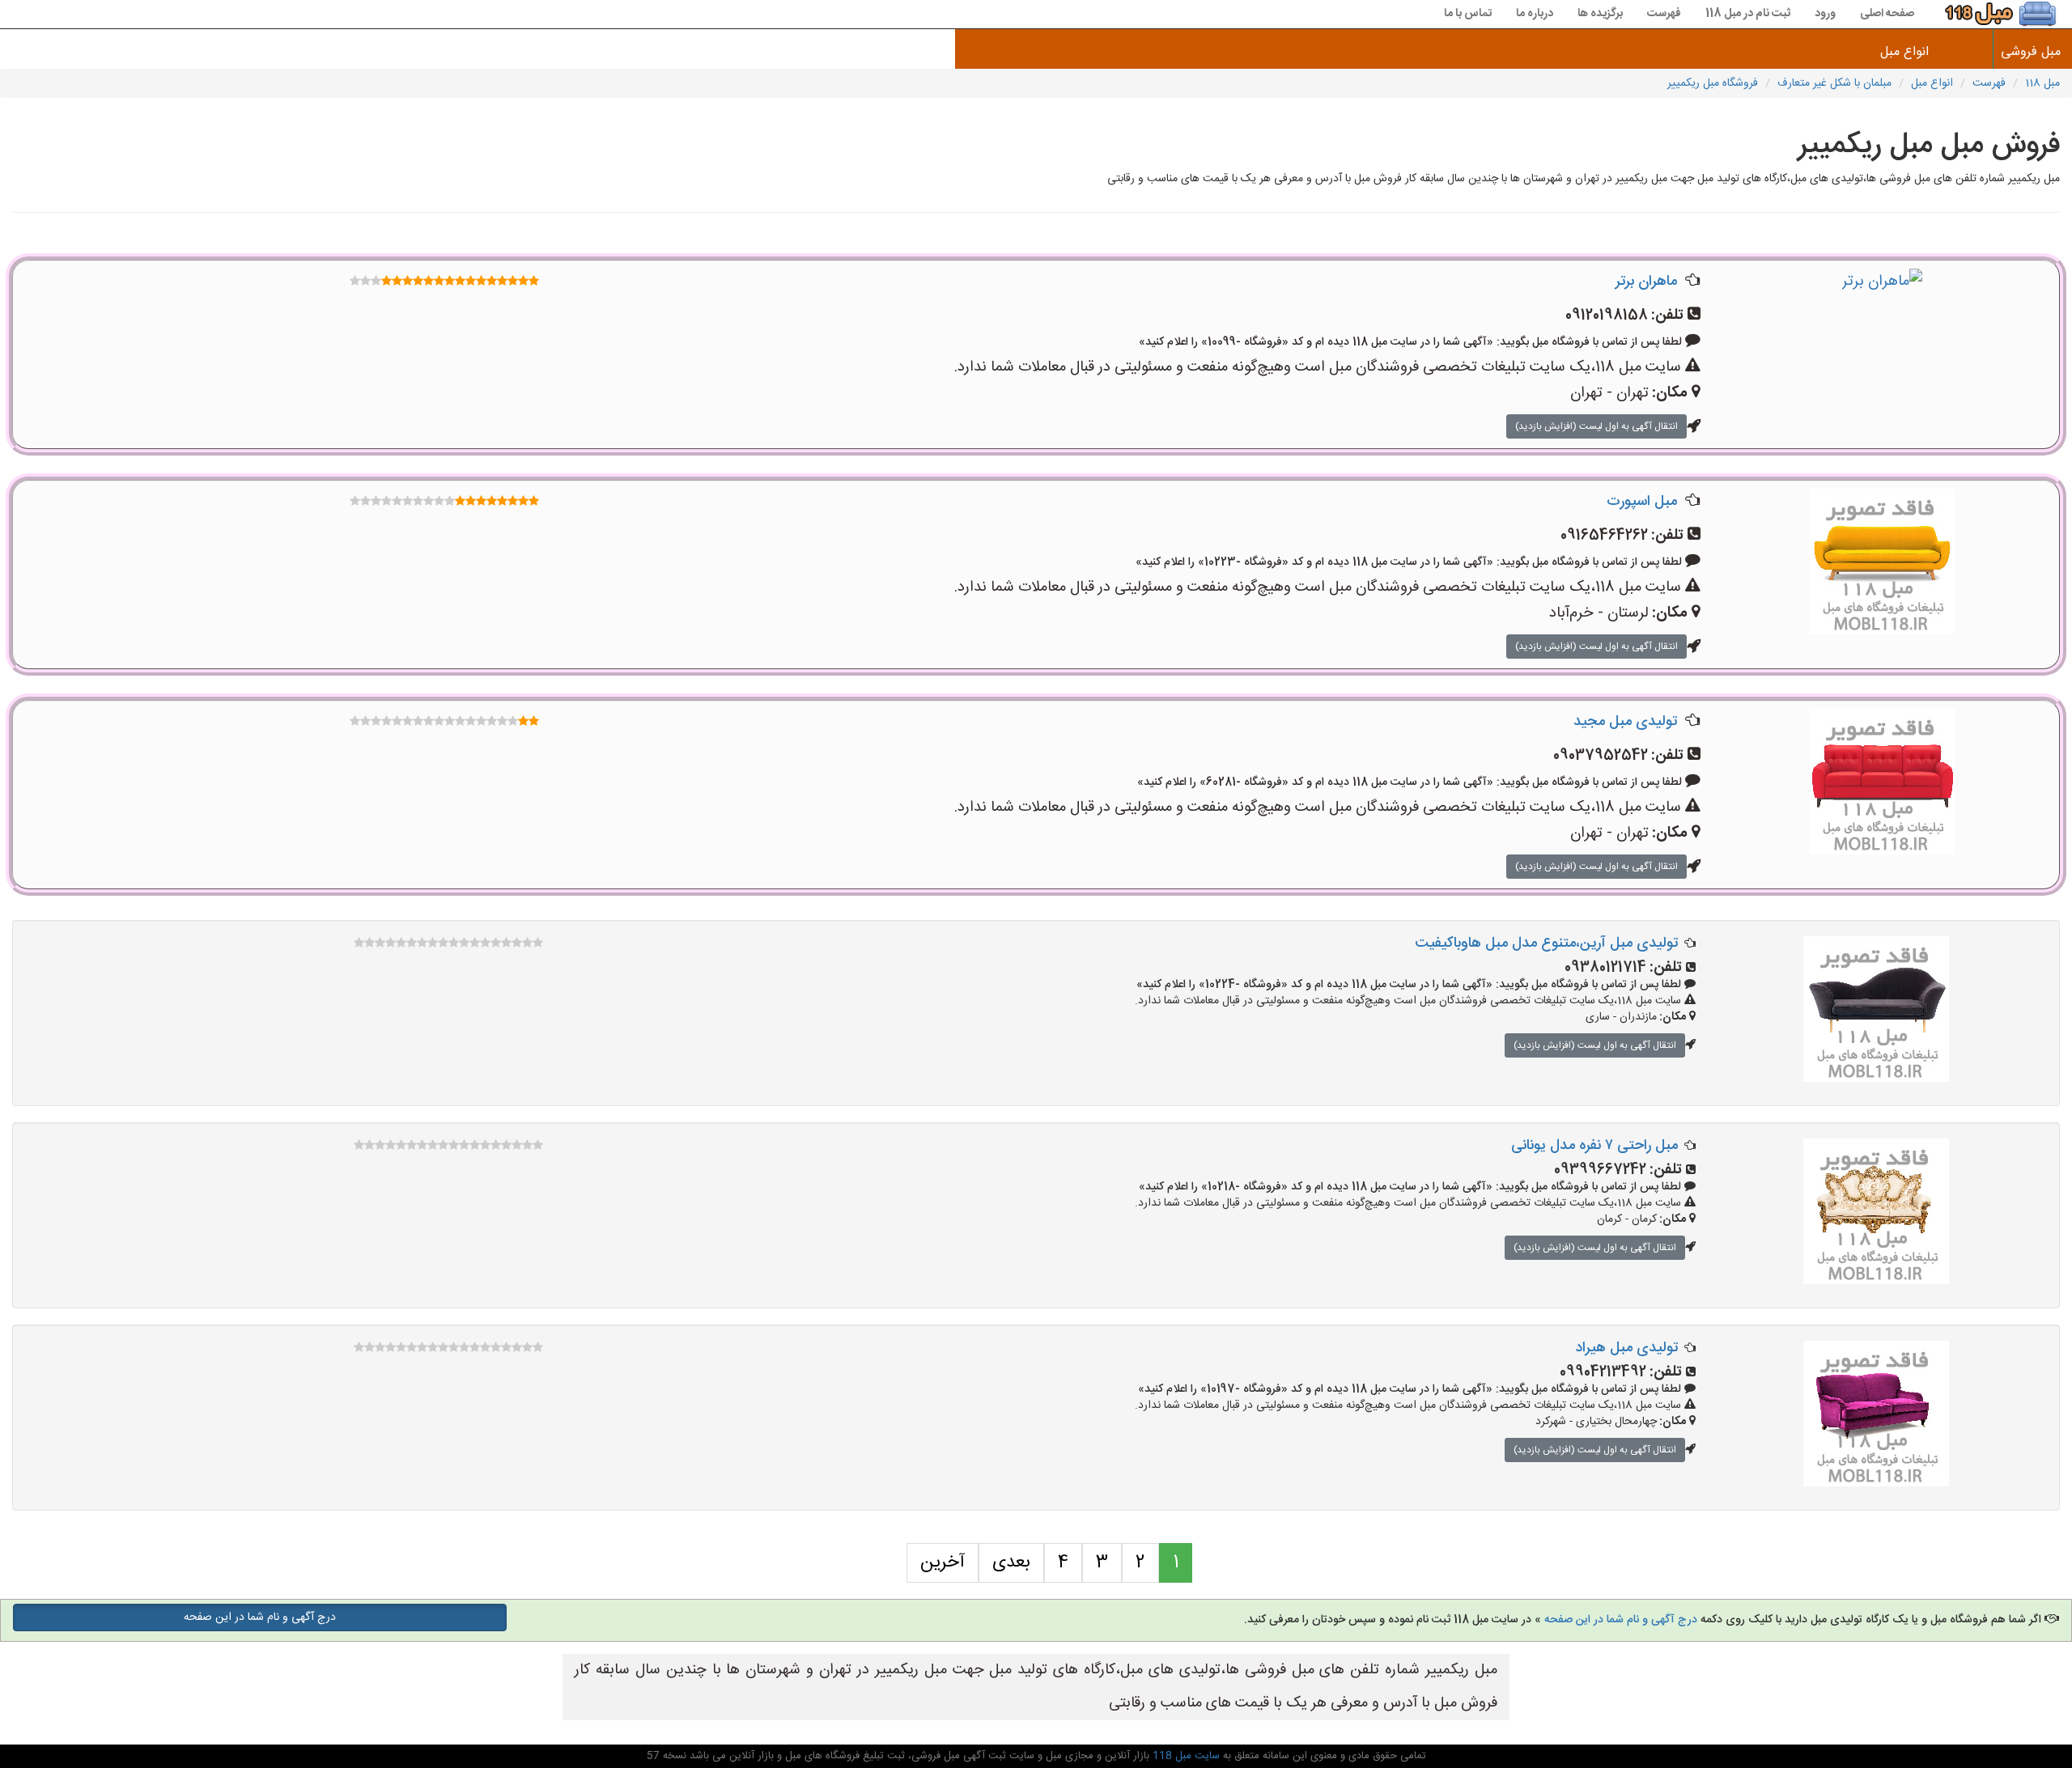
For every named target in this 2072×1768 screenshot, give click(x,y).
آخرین (943, 1562)
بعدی (1011, 1562)
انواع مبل (1904, 52)
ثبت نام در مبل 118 (1748, 14)
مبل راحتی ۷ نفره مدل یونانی (1594, 1146)
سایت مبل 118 (1185, 1756)
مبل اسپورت (1642, 502)
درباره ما (1535, 14)
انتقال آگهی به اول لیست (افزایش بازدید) (1596, 426)
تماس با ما (1468, 14)
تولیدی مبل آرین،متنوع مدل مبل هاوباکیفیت (1546, 943)
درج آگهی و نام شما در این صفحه (1621, 1620)
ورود (1825, 14)
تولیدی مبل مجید (1625, 722)
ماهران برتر (1646, 282)
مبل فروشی (2033, 52)
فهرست (1664, 14)
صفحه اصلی (1887, 14)
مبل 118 (2042, 83)
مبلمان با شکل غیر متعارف (1834, 83)
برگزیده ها (1600, 14)
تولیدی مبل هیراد (1626, 1348)
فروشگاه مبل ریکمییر (1713, 83)
